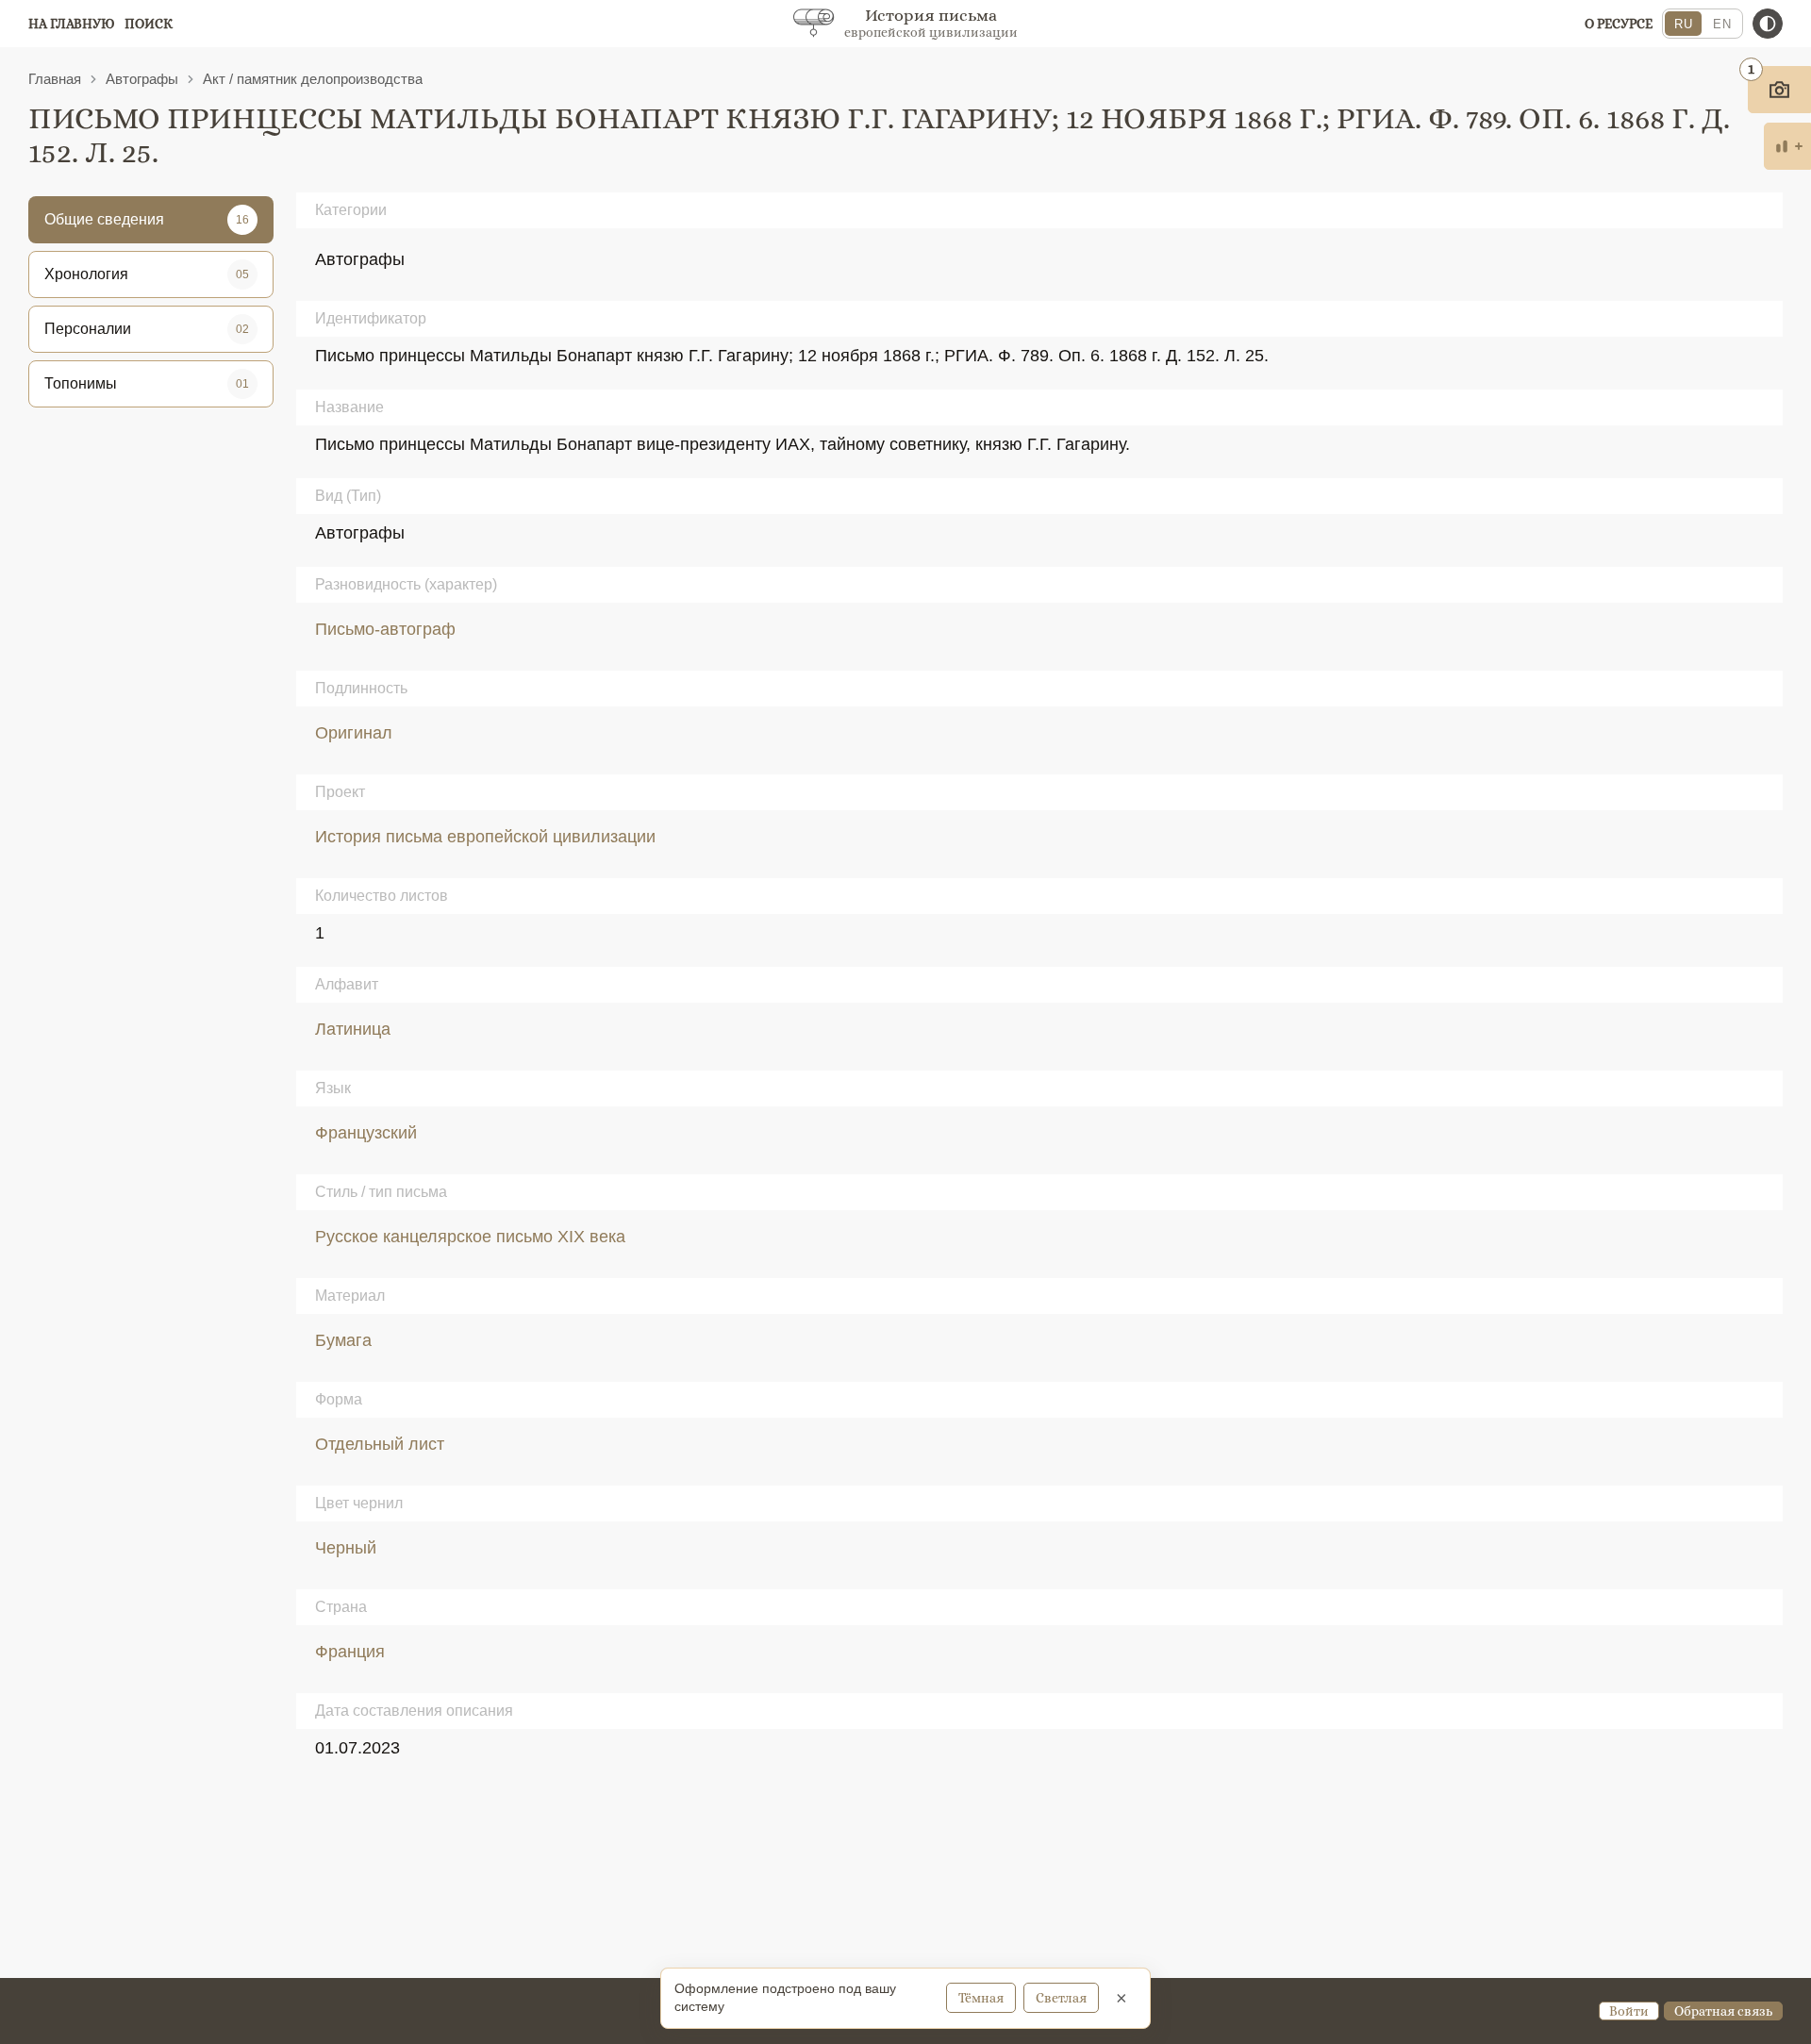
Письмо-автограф (385, 629)
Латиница (353, 1029)
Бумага (343, 1340)
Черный (346, 1548)
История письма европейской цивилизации (485, 837)
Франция (350, 1652)
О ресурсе (1619, 24)
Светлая (1061, 1998)
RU (1683, 24)
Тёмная (981, 1998)
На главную (72, 24)
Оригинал (354, 733)
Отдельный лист (380, 1444)
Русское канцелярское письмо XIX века (470, 1237)
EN (1722, 24)
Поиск (149, 24)
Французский (366, 1133)
